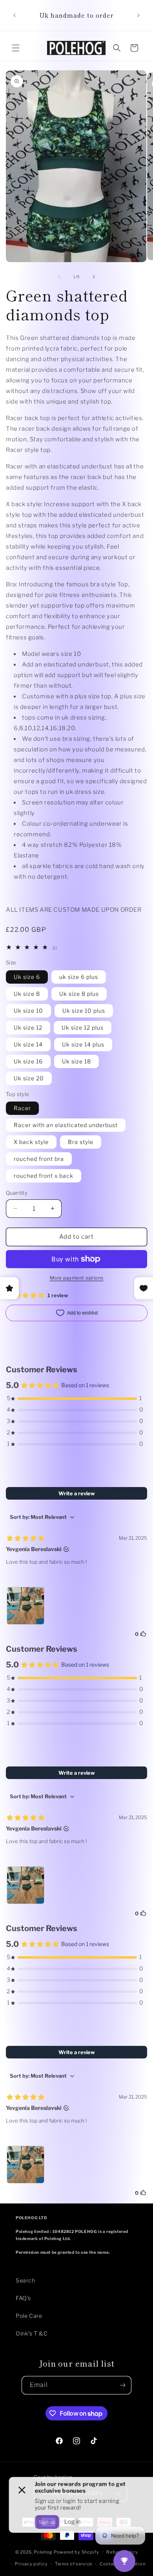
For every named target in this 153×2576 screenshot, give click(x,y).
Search (25, 2280)
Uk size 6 (27, 977)
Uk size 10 (28, 1011)
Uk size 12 (28, 1027)
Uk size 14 (28, 1044)
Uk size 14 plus (83, 1044)
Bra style (81, 1142)
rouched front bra (39, 1159)
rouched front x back (44, 1176)
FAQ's (23, 2298)
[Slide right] (94, 277)
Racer (22, 1108)
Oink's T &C (32, 2333)
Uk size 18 (76, 1061)
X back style (31, 1142)
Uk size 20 (29, 1078)
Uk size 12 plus (83, 1027)
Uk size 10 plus (84, 1011)
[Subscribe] (122, 2385)
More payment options (77, 1278)
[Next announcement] (138, 15)
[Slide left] (59, 277)
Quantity (17, 1193)
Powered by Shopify (76, 2552)
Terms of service (74, 2564)
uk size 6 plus (79, 977)
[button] (16, 48)
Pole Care (29, 2316)
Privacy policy (31, 2564)
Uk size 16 (28, 1061)
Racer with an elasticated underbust (66, 1125)
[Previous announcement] (15, 15)
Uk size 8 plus (79, 994)
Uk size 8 (27, 994)
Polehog (43, 2552)
